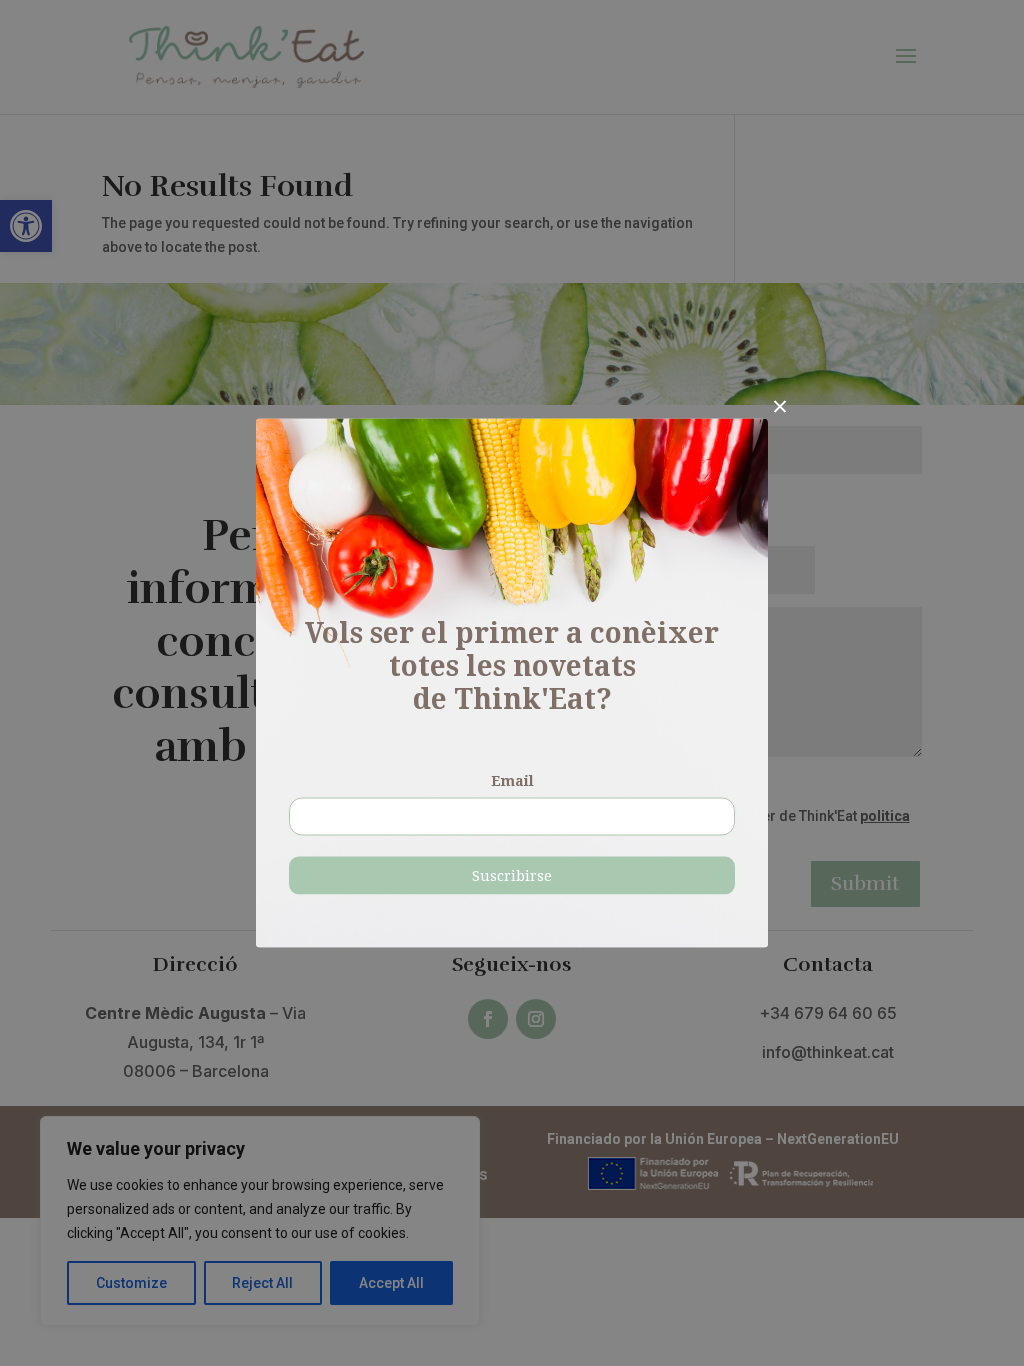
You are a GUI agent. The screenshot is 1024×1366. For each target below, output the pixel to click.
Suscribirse (512, 876)
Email (512, 781)
